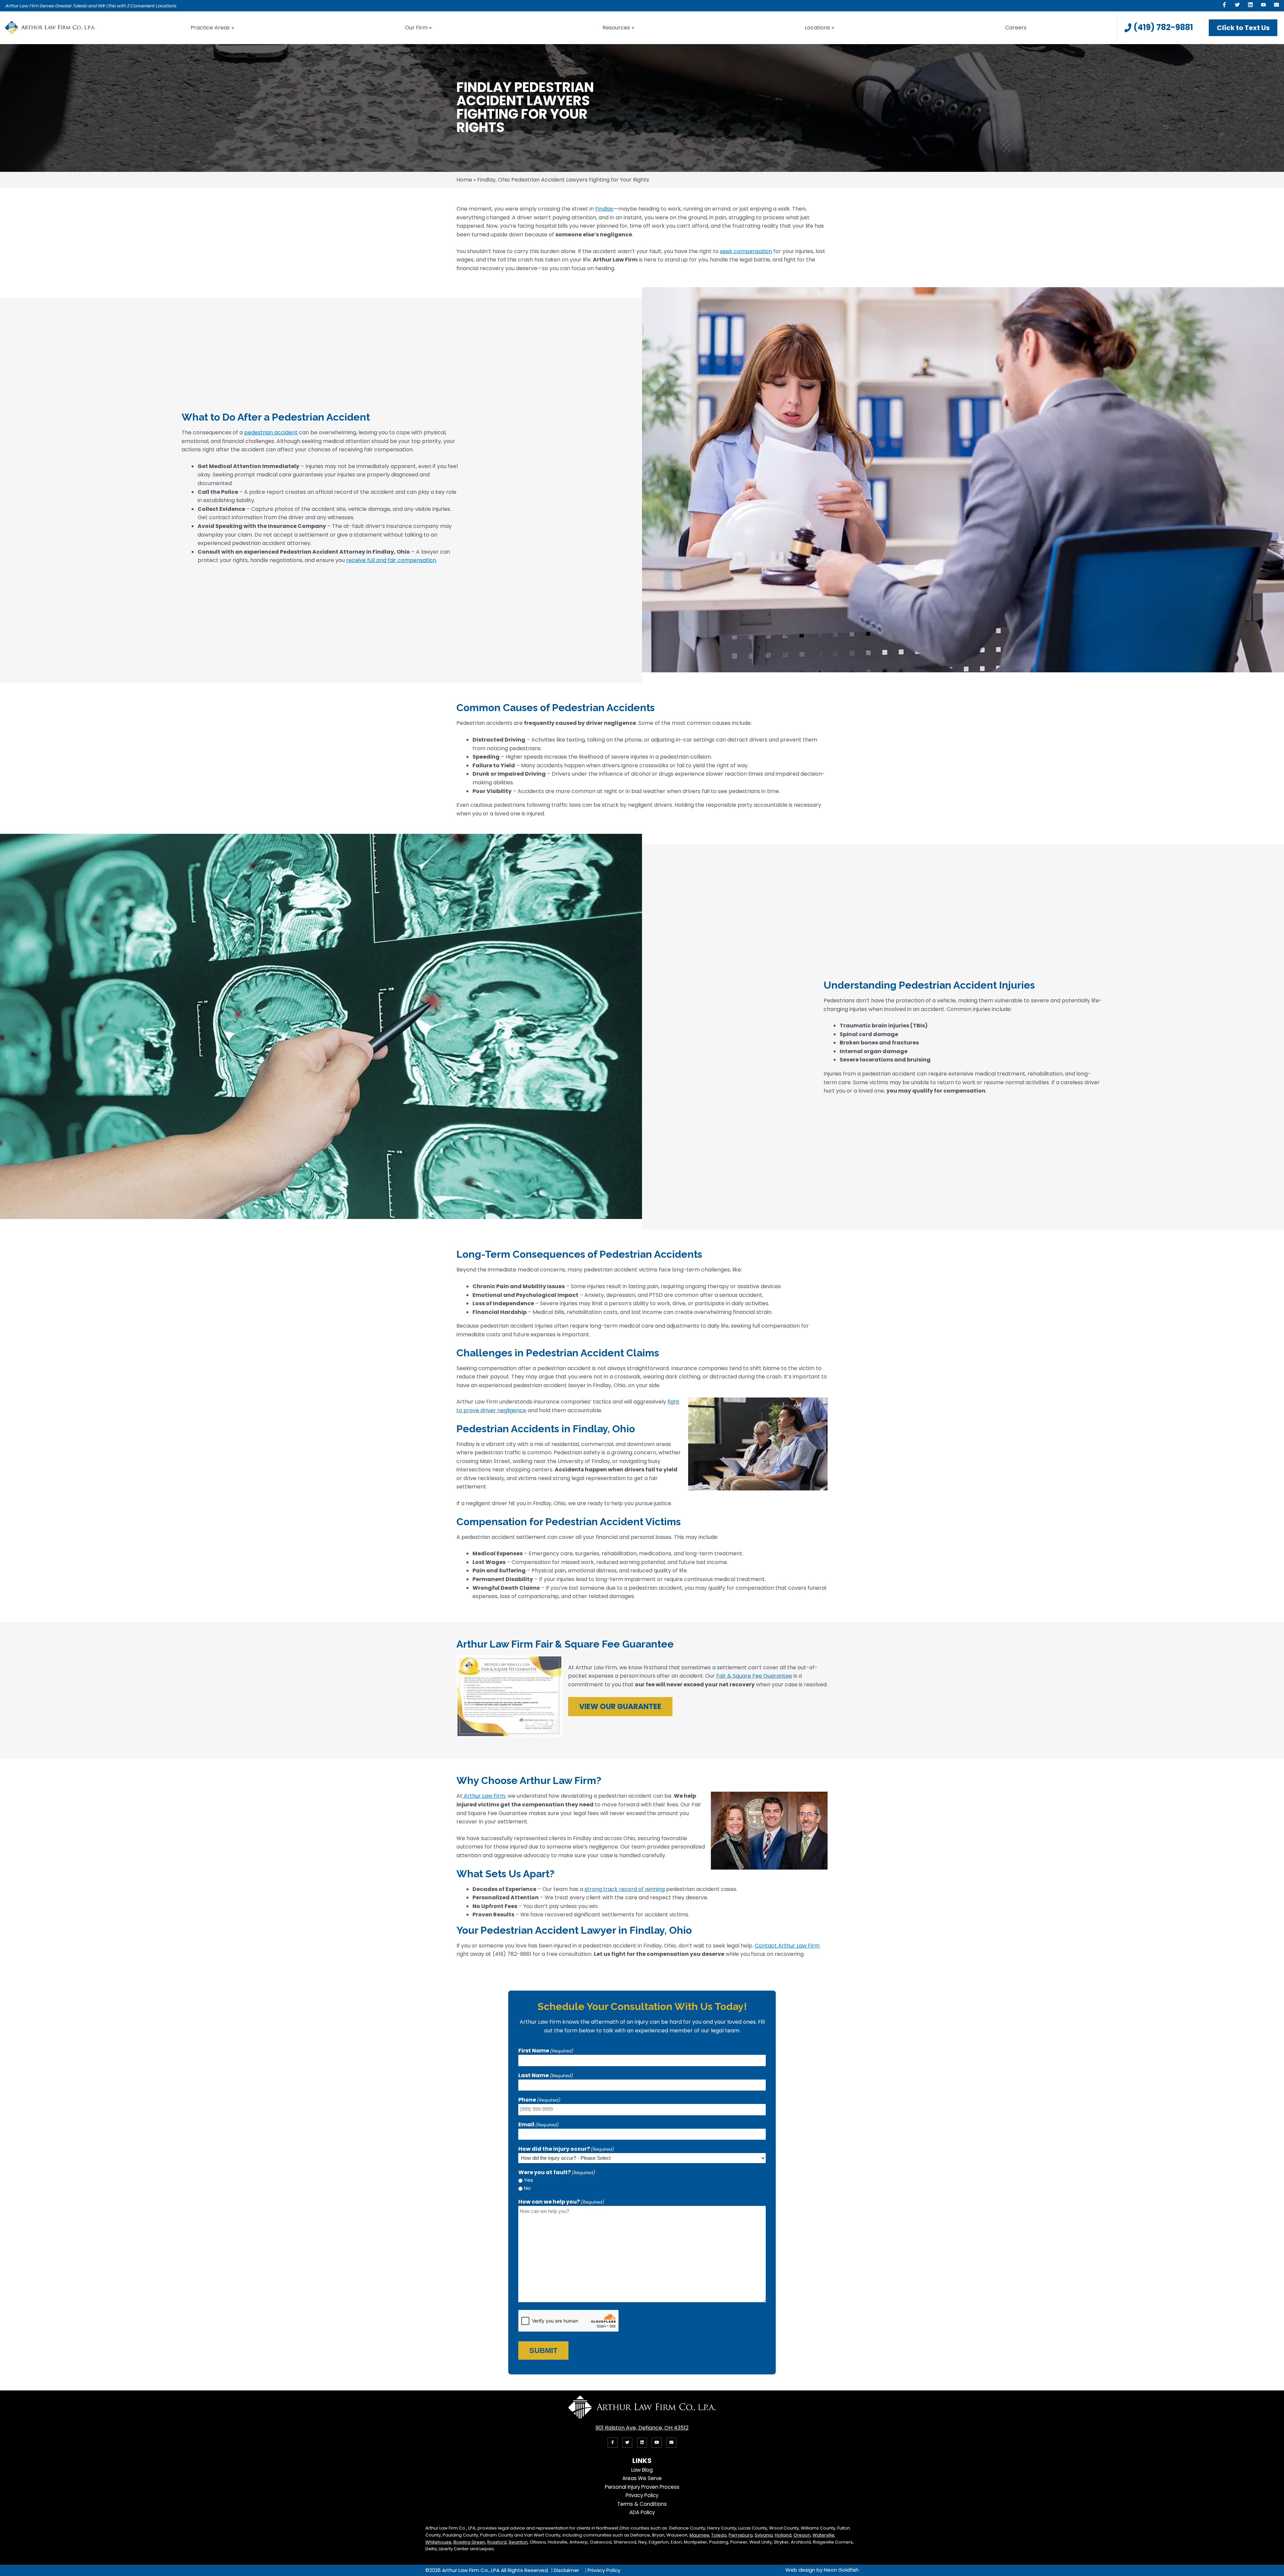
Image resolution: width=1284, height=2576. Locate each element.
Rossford (497, 2542)
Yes (528, 2180)
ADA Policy (642, 2512)
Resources (616, 28)
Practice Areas (210, 28)
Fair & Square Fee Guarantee (754, 1676)
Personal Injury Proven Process (642, 2487)
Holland (783, 2535)
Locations (817, 28)
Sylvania (764, 2535)
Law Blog (642, 2470)
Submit (543, 2350)
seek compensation (746, 251)
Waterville (823, 2535)
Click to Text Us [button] (1243, 28)
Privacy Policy (642, 2495)
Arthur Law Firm (484, 1796)
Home (464, 180)
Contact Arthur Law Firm (787, 1946)
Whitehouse (438, 2542)
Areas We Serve (642, 2478)
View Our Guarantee (620, 1707)
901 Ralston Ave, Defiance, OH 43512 (642, 2428)
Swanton (518, 2542)
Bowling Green (469, 2542)
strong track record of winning (625, 1889)
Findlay (604, 209)
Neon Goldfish (841, 2570)
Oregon (802, 2535)
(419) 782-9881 (1163, 27)
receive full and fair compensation (391, 560)
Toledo (719, 2535)
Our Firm (416, 28)
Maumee (699, 2535)
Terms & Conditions (642, 2504)
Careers (1016, 28)
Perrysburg (741, 2535)
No (527, 2188)
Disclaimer (566, 2570)
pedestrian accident (271, 432)
